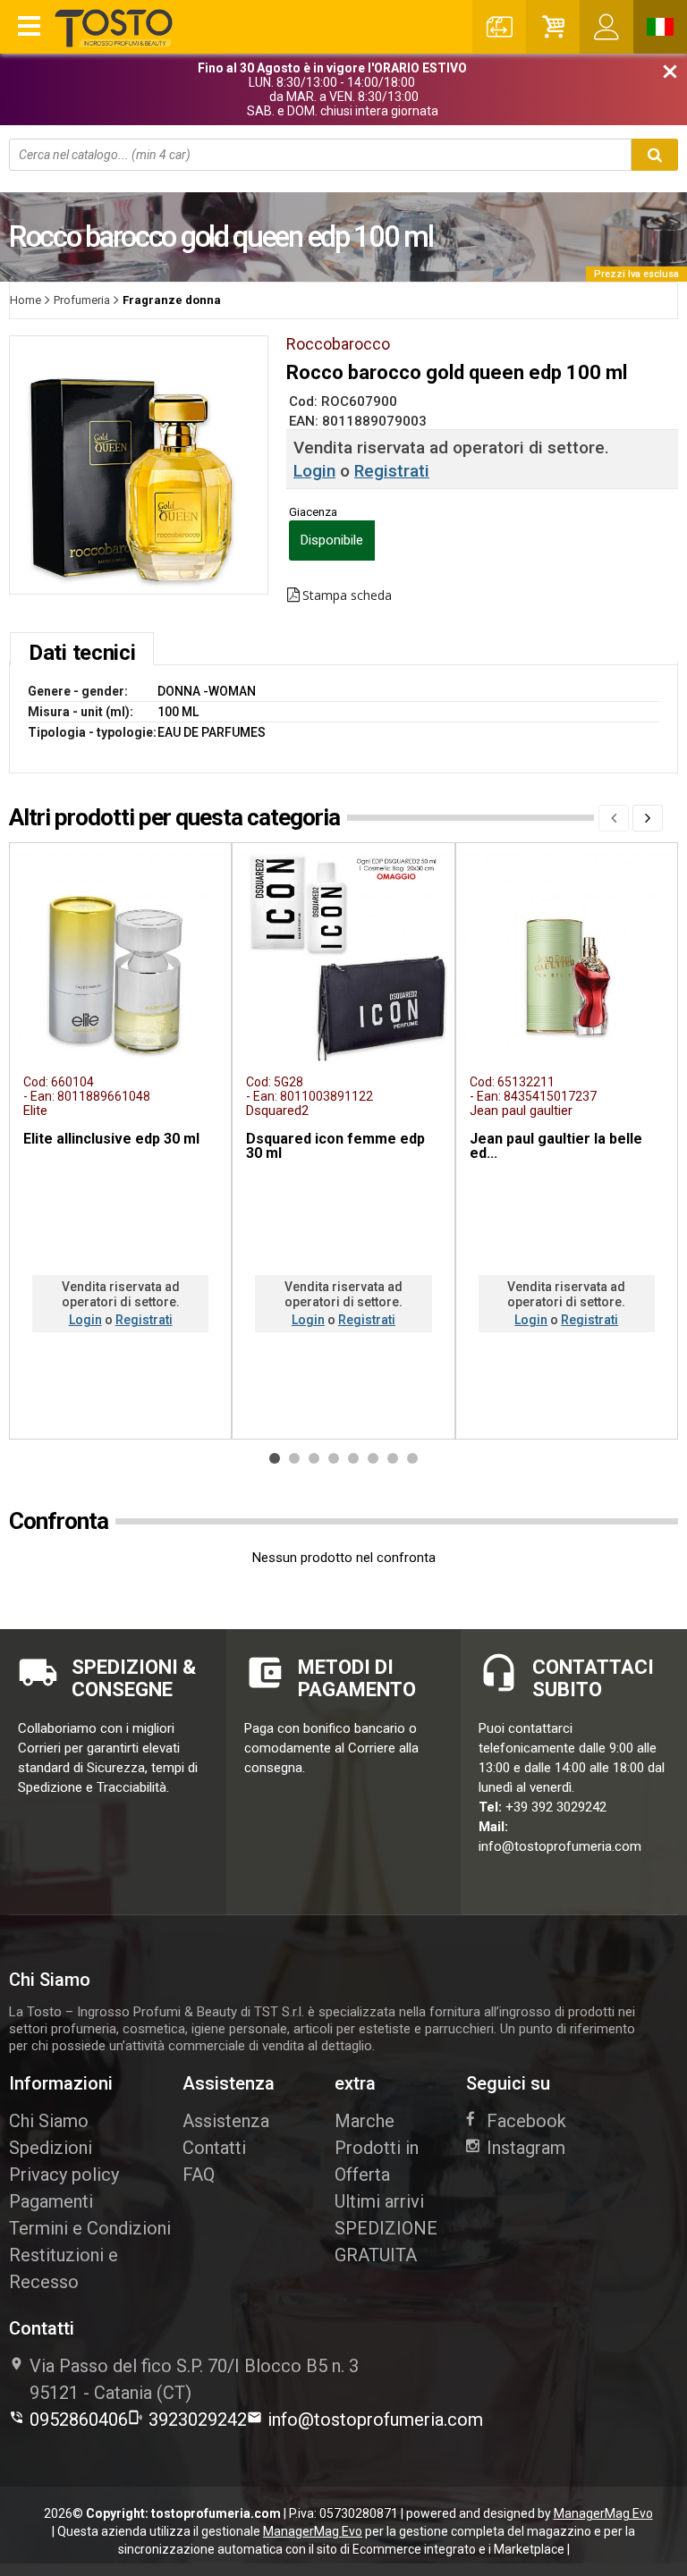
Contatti (214, 2148)
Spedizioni (51, 2148)
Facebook (526, 2121)
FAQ (199, 2175)
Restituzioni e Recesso (64, 2268)
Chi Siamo (49, 2121)
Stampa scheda (347, 595)
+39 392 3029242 (556, 1807)
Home (25, 300)
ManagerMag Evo (603, 2513)
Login (314, 471)
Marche (365, 2121)
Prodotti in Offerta (377, 2161)
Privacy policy (64, 2175)
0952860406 (79, 2420)
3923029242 (198, 2420)
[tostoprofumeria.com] (115, 28)
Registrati (392, 471)
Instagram (526, 2148)
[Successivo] (648, 818)
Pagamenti (51, 2201)
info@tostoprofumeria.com (560, 1846)
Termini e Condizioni (90, 2228)
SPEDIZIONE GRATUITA (386, 2242)
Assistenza (226, 2121)
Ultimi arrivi (379, 2201)
